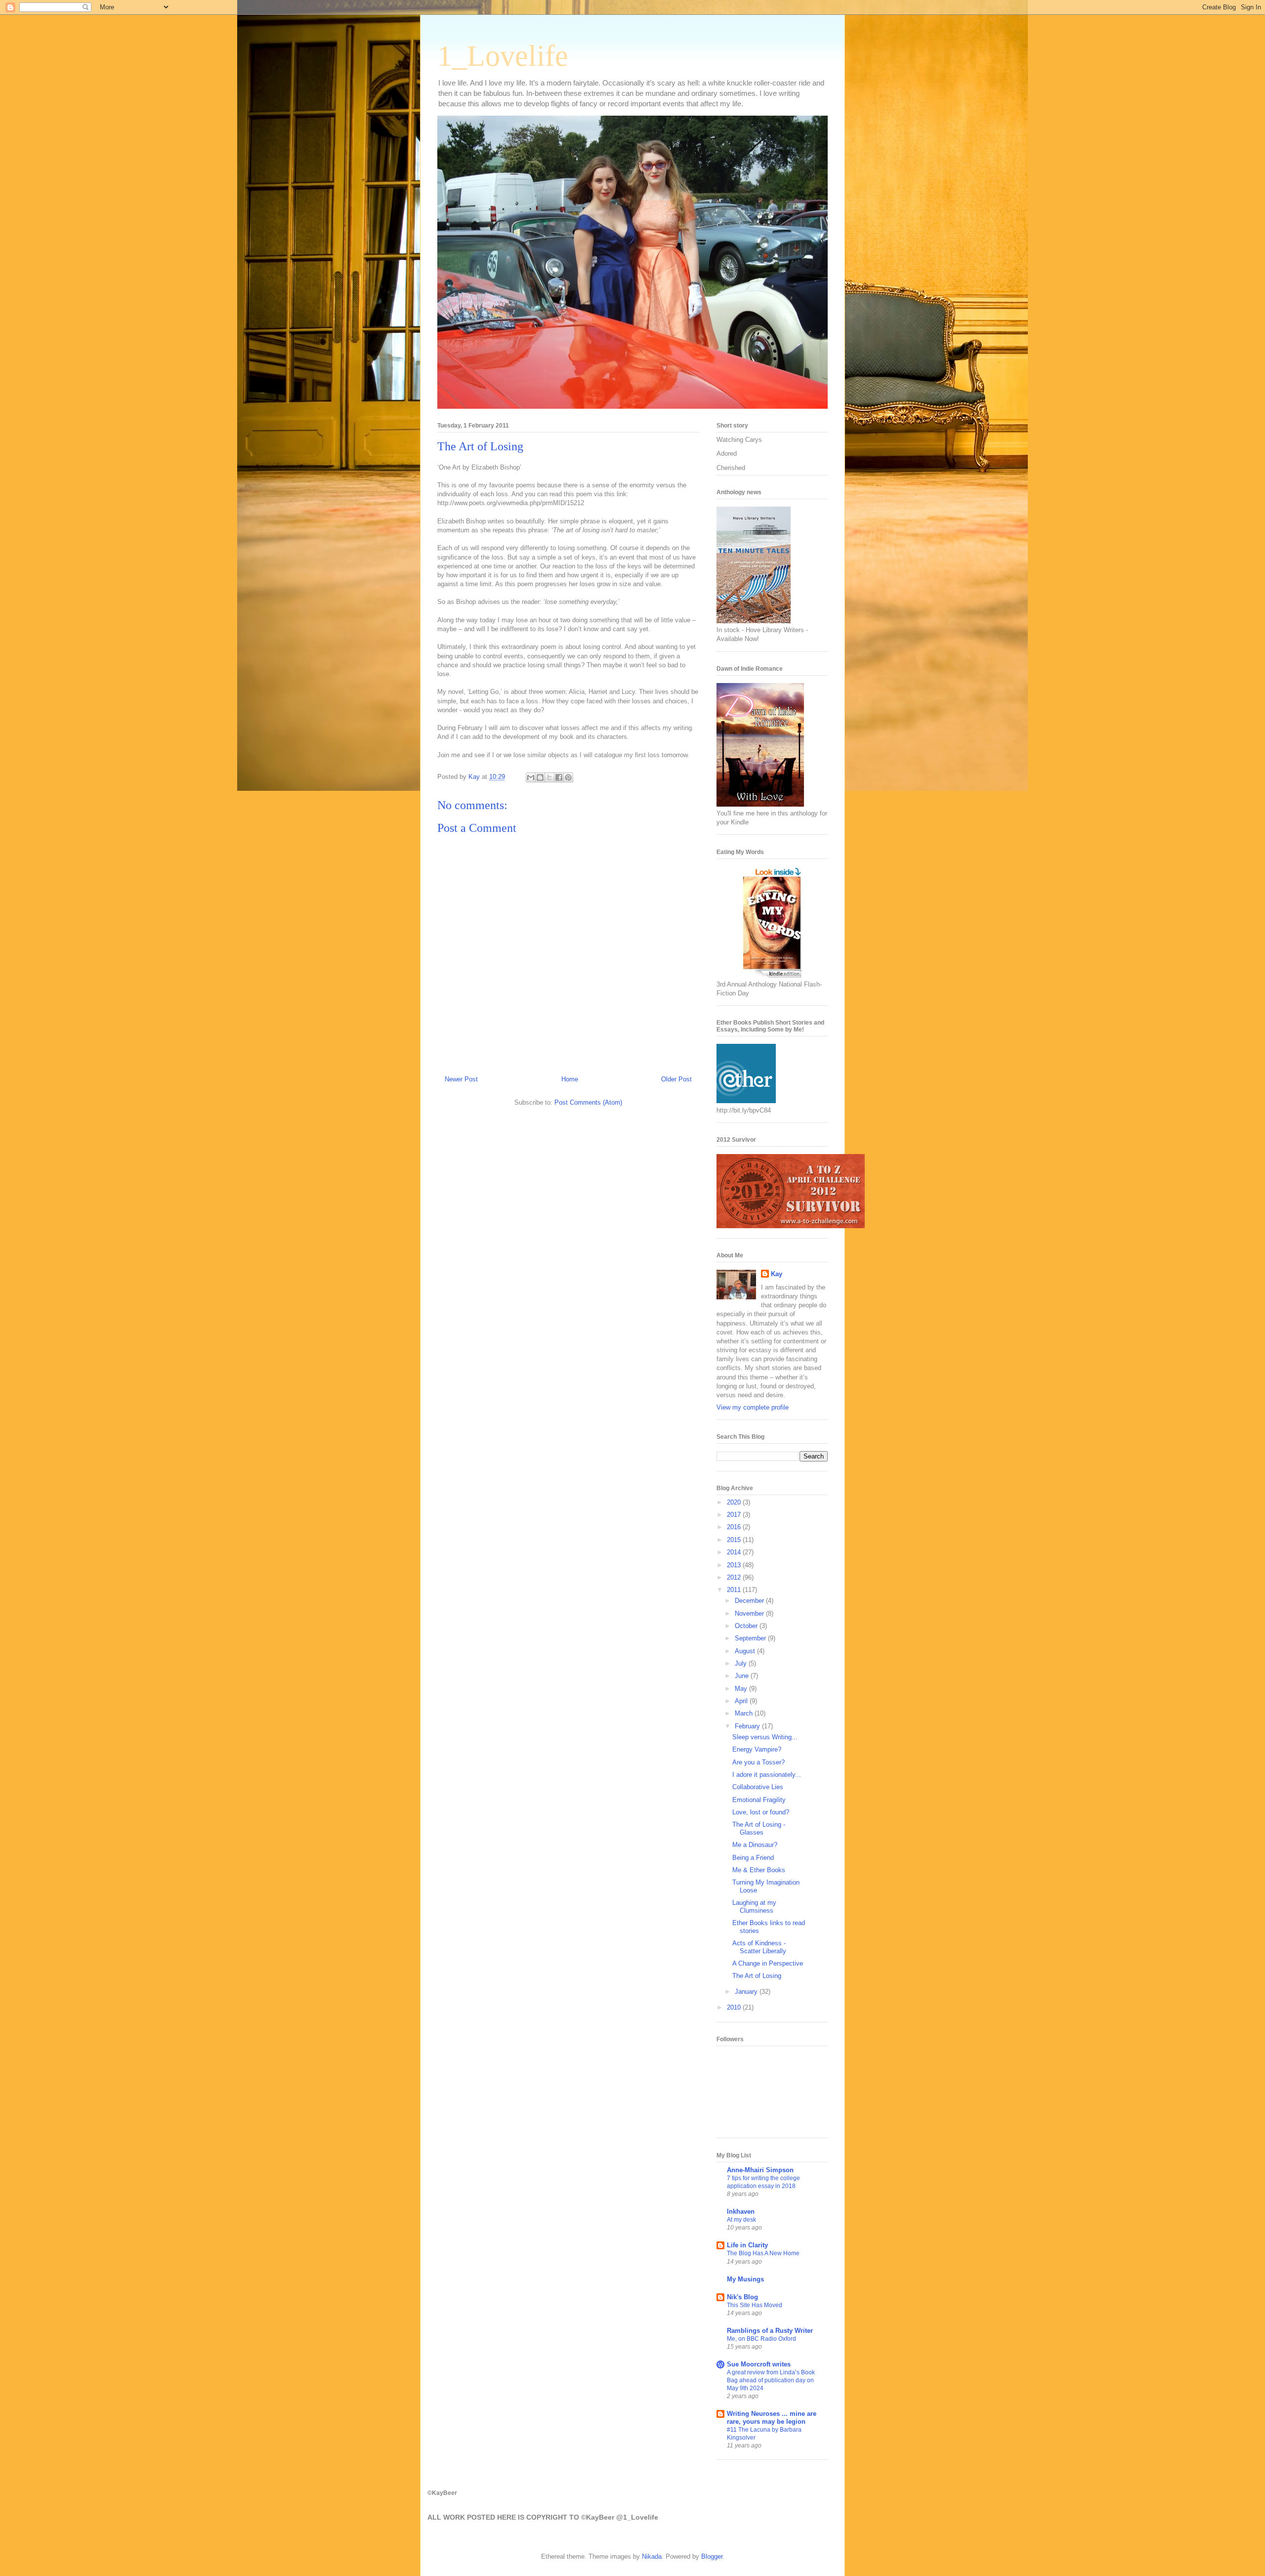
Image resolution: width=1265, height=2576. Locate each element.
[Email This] (531, 777)
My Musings (745, 2279)
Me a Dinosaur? (755, 1845)
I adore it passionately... (767, 1775)
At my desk (741, 2220)
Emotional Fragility (759, 1800)
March (745, 1713)
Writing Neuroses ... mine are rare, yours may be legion (772, 2418)
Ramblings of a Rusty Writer (770, 2331)
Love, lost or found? (761, 1812)
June (743, 1676)
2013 (735, 1565)
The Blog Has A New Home (763, 2253)
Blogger (712, 2556)
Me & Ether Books (759, 1870)
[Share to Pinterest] (568, 777)
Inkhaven (741, 2211)
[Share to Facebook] (559, 777)
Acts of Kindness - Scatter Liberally (759, 1947)
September (751, 1638)
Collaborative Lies (758, 1787)
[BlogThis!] (540, 777)
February (748, 1726)
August (746, 1651)
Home (570, 1079)
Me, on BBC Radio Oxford (761, 2339)
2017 (735, 1515)
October (747, 1626)
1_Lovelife (503, 56)
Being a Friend (753, 1858)
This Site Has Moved (755, 2305)
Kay (777, 1274)
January (747, 1992)
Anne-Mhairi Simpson (760, 2170)
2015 (735, 1540)
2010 (735, 2007)
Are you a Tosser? (759, 1762)
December (750, 1601)
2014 (735, 1552)
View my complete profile (753, 1407)
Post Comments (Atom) (588, 1102)
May (742, 1689)
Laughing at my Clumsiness (754, 1907)
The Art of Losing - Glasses (759, 1828)
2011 (735, 1590)
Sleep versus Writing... (765, 1737)
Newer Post (461, 1079)
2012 (735, 1577)
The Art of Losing (757, 1976)
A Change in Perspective (768, 1963)
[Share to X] (549, 777)
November (750, 1613)
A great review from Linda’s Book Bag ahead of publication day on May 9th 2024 (771, 2380)
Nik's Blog (742, 2297)
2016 (735, 1527)
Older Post (676, 1079)
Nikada (652, 2556)
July (742, 1663)
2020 (735, 1502)
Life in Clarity (747, 2245)
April (742, 1701)
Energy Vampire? (757, 1749)
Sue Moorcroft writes (759, 2364)
